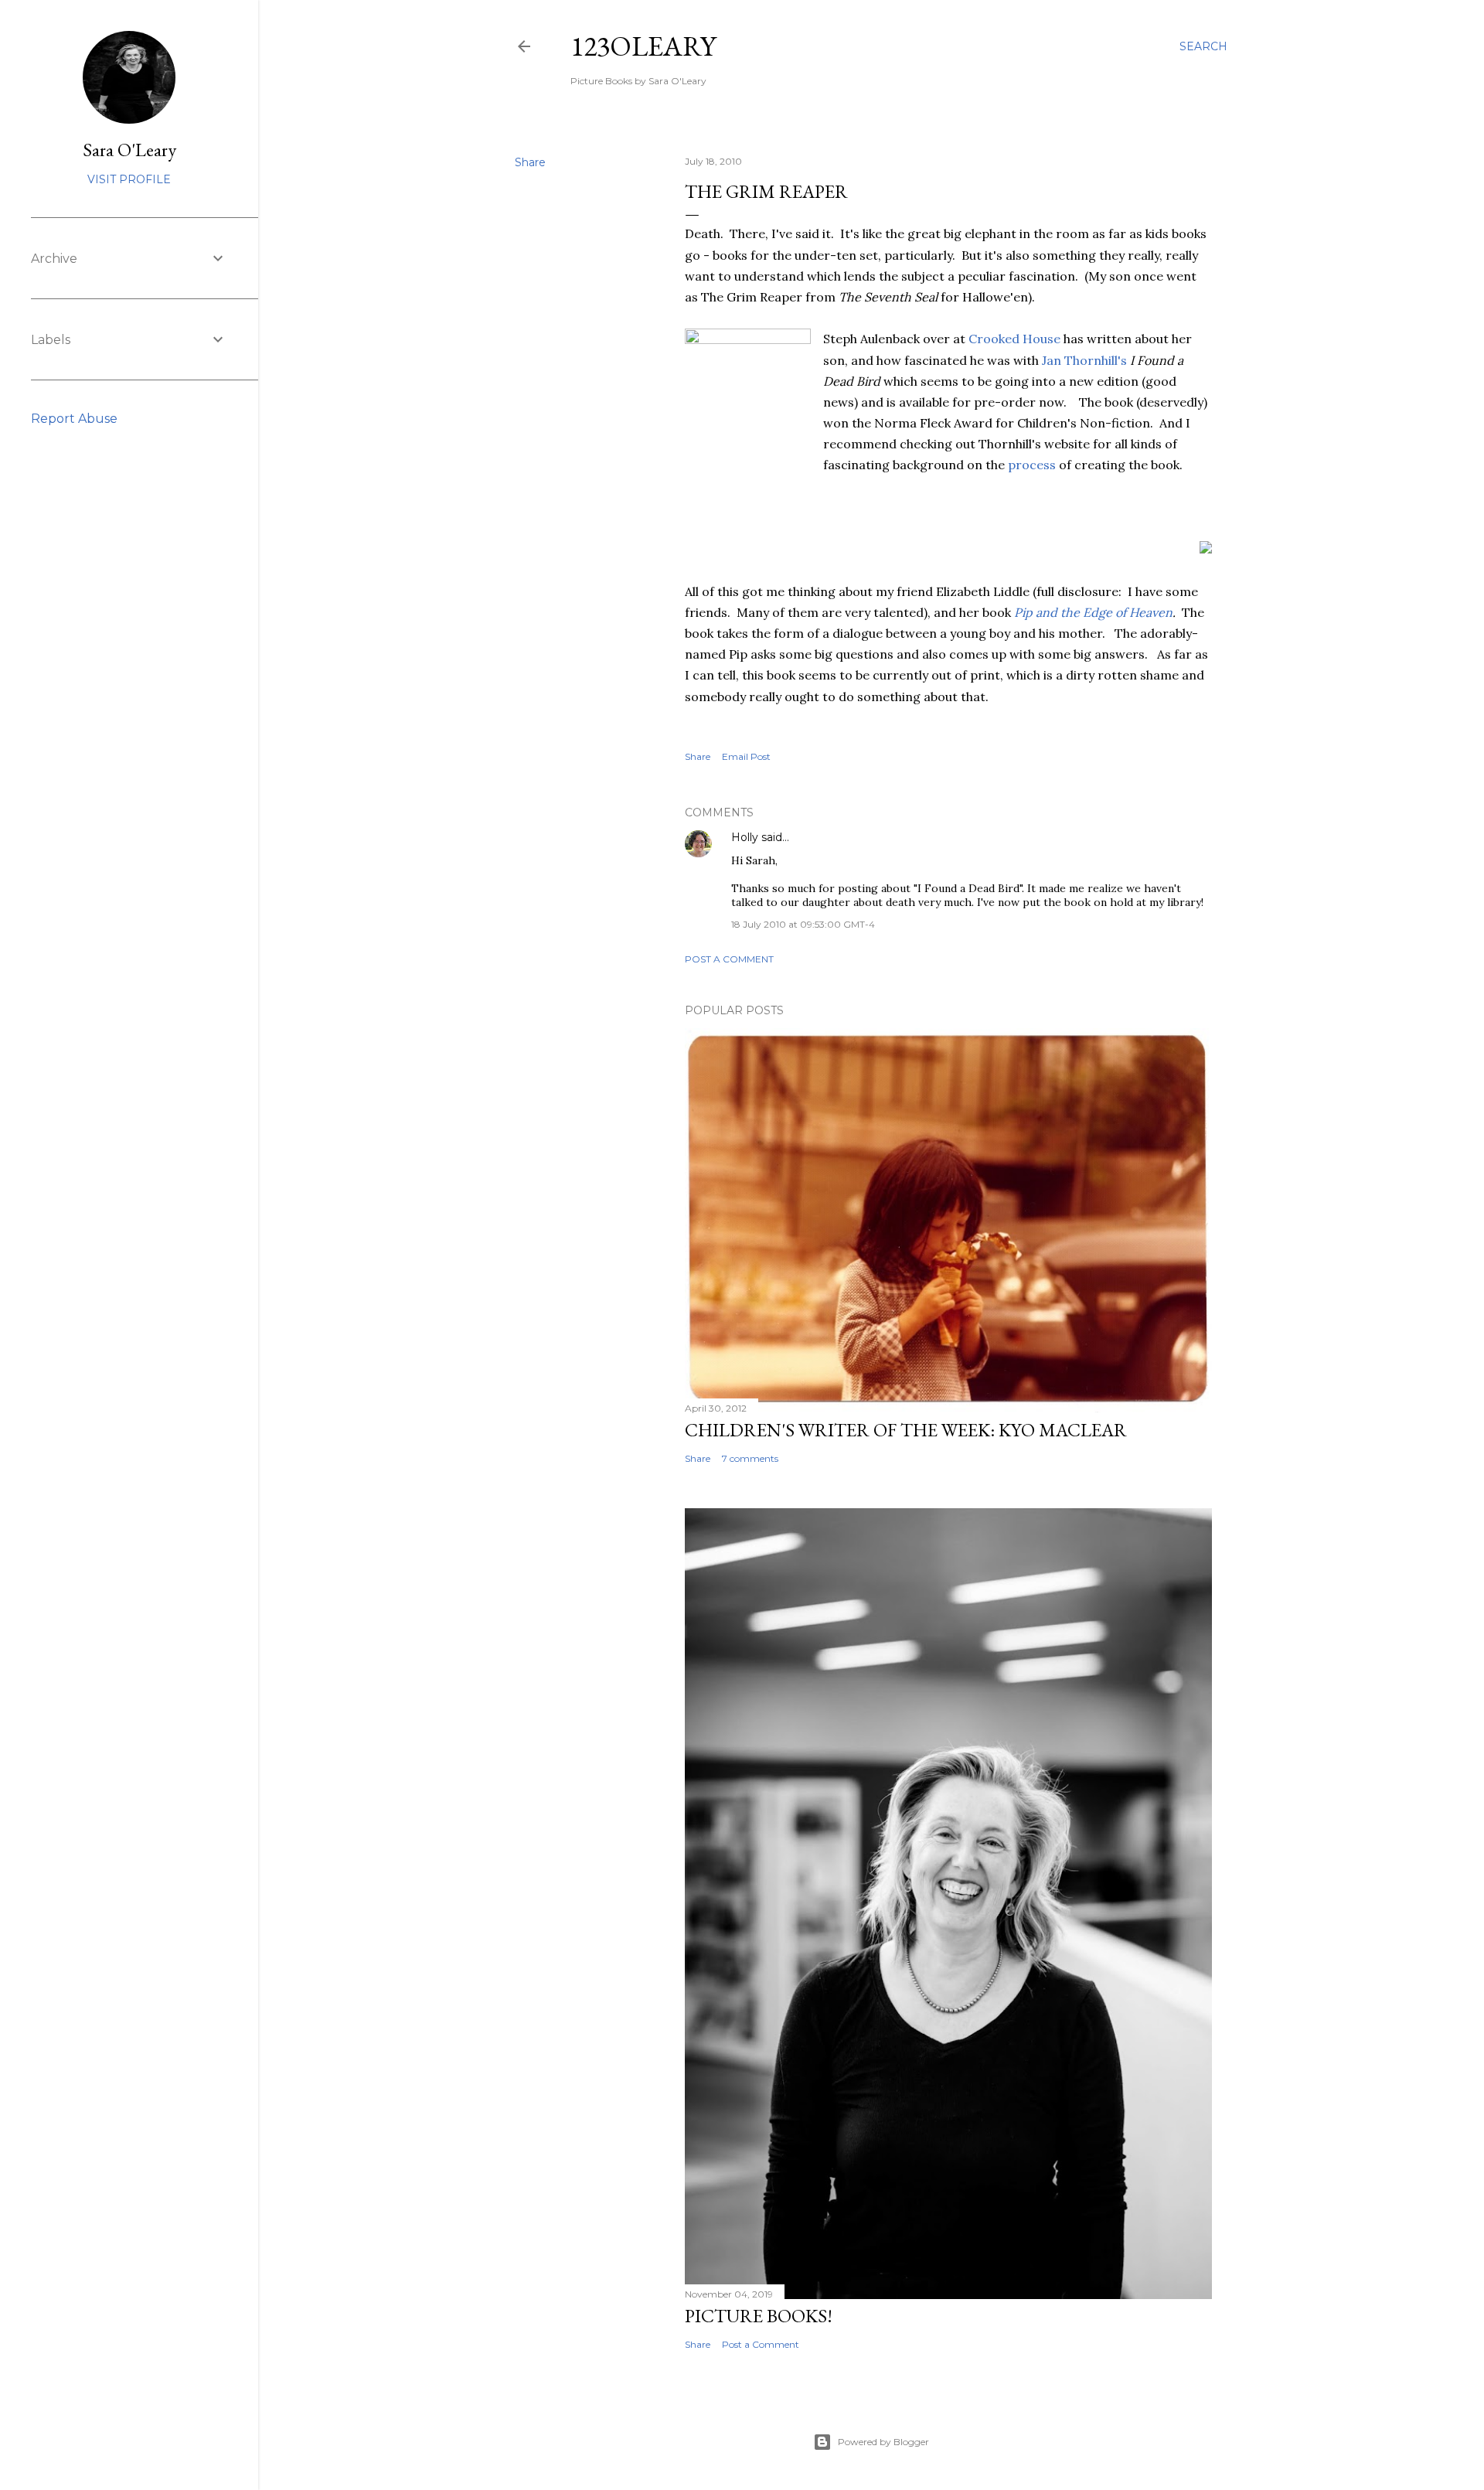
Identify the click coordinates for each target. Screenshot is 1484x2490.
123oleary (643, 46)
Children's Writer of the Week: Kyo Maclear (906, 1430)
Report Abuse (74, 419)
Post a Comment (729, 959)
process (1033, 465)
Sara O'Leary (129, 150)
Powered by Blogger (883, 2442)
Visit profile (129, 179)
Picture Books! (759, 2316)
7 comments (750, 1458)
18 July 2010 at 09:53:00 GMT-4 (803, 924)
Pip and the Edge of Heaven (1093, 612)
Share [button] (530, 162)
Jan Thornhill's (1084, 360)
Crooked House (1014, 339)
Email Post (746, 756)
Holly (745, 837)
